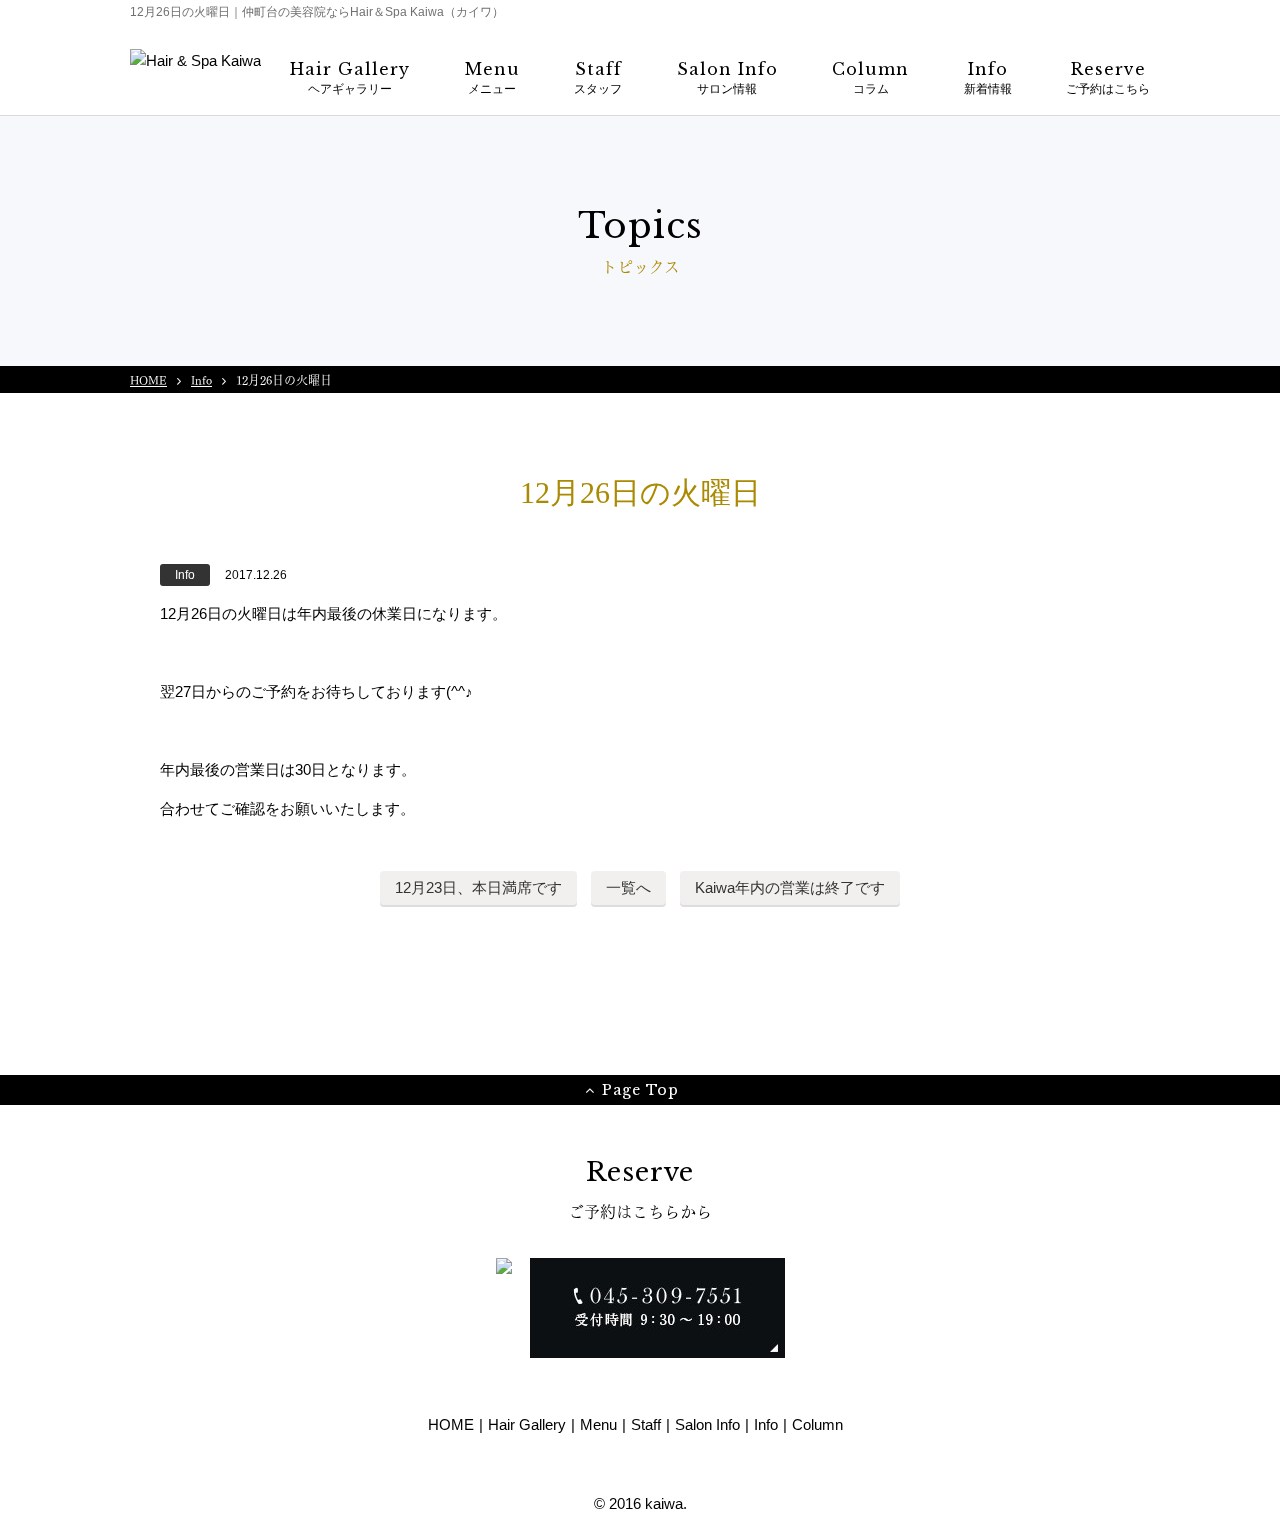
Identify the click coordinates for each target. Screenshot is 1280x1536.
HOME (148, 379)
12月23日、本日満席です (478, 887)
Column (817, 1424)
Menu (598, 1424)
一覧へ (628, 887)
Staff (646, 1424)
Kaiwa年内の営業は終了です (790, 887)
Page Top (640, 1090)
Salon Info (707, 1424)
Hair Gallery (527, 1424)
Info (201, 379)
